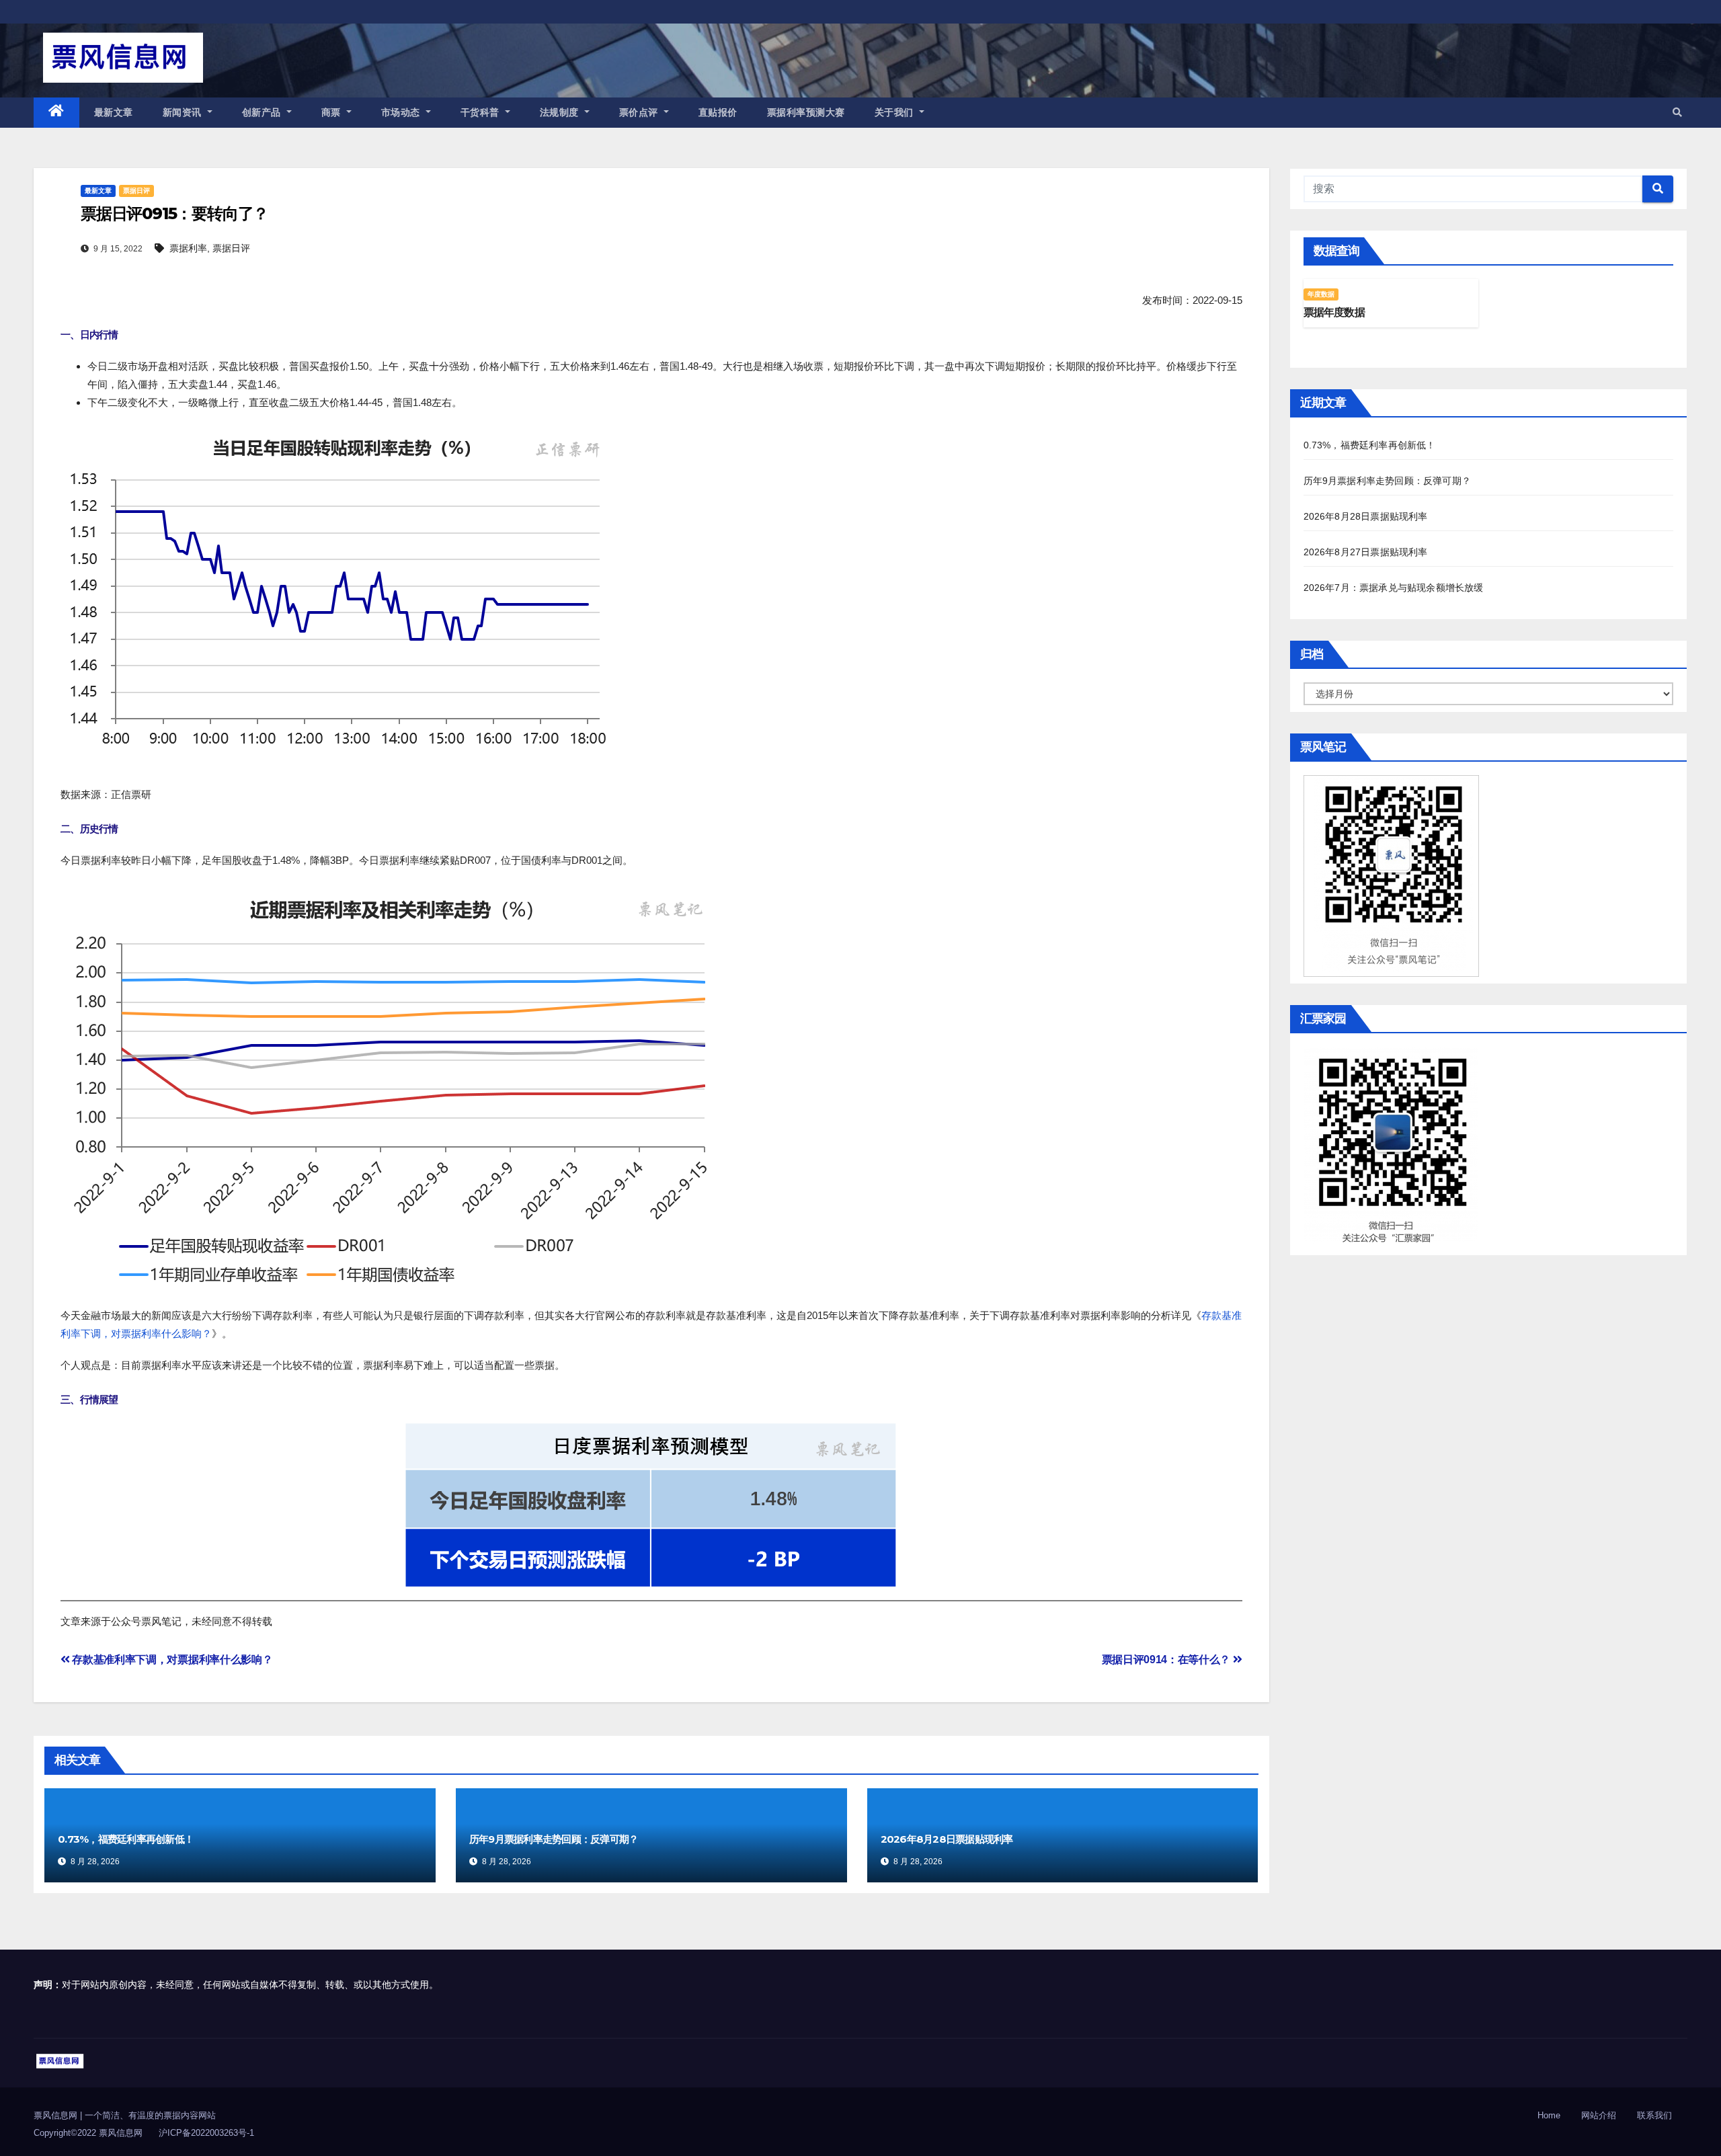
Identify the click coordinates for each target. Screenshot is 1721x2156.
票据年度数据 (1334, 312)
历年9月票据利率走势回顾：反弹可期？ (554, 1839)
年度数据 (1321, 294)
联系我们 (1654, 2115)
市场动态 (402, 112)
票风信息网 (57, 2115)
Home (1549, 2115)
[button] (1677, 112)
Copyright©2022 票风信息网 (88, 2133)
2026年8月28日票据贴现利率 (947, 1839)
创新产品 (263, 112)
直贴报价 (718, 112)
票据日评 (136, 191)
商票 (333, 112)
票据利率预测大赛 (806, 112)
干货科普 (482, 112)
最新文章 (114, 112)
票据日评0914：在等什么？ (1167, 1660)
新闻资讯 (184, 112)
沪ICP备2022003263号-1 (206, 2133)
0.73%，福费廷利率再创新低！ (126, 1839)
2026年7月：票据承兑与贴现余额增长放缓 (1394, 588)
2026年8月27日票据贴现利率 (1366, 552)
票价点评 (640, 112)
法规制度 (561, 112)
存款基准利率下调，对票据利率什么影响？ (171, 1660)
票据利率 (188, 248)
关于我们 (896, 112)
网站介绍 (1599, 2115)
